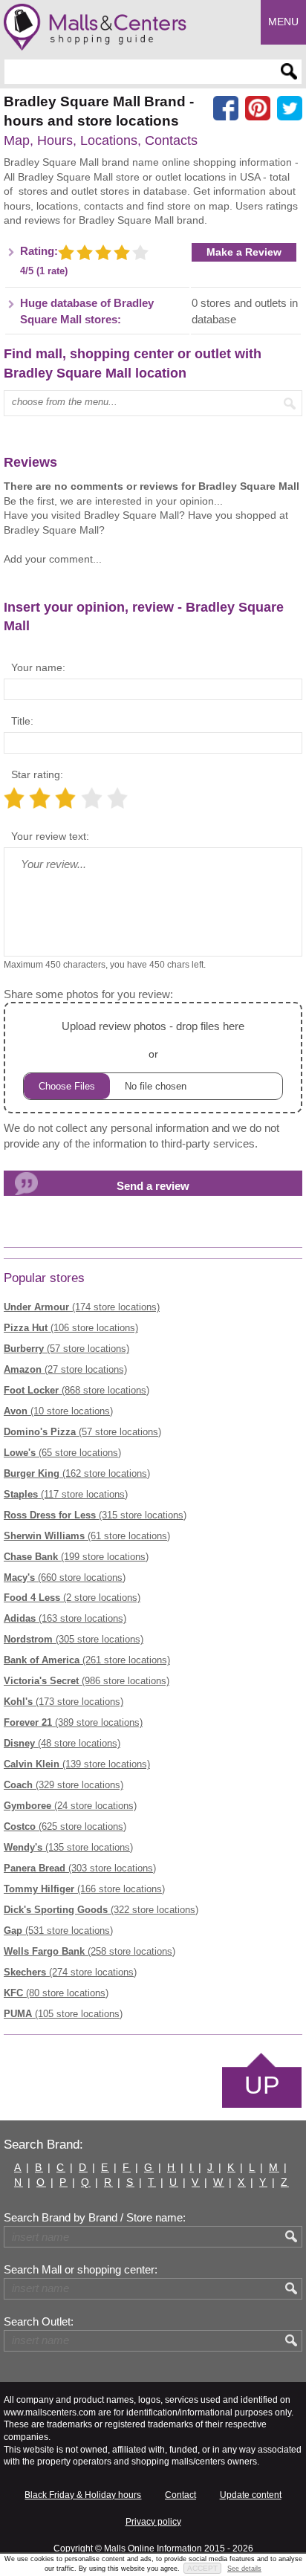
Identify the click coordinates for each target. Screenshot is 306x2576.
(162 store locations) (77, 1473)
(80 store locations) (56, 1993)
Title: (22, 721)
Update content (251, 2495)
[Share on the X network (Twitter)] (290, 109)
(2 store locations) (72, 1598)
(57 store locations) (66, 1349)
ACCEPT (202, 2568)
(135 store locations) (68, 1847)
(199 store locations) (76, 1557)
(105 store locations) (63, 2014)
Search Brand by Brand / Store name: (95, 2218)
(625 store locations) (65, 1826)
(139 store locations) (77, 1764)
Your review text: (50, 836)
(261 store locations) (87, 1660)
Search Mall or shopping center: (81, 2270)
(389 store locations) (73, 1722)
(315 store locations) (95, 1515)
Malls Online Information (153, 2549)
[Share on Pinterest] (258, 109)
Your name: (38, 667)
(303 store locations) (80, 1868)
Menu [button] (283, 22)
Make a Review (244, 252)
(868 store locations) (76, 1390)
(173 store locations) (64, 1702)
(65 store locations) (62, 1453)
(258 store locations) (89, 1951)
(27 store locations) (65, 1369)
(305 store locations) (74, 1639)
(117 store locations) (66, 1494)
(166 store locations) (84, 1889)
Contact (180, 2495)
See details (244, 2569)
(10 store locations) (58, 1411)
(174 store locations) (82, 1307)
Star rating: (37, 774)
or (153, 1040)
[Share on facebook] (226, 109)
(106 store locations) (71, 1328)
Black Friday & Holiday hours (83, 2495)
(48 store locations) (62, 1743)
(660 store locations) (65, 1577)
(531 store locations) (58, 1931)
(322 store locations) (101, 1910)
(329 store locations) (64, 1785)
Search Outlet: (39, 2322)
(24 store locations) (70, 1806)
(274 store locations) (70, 1972)
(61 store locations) (87, 1536)
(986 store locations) (87, 1681)
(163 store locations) (65, 1618)
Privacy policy (153, 2522)
